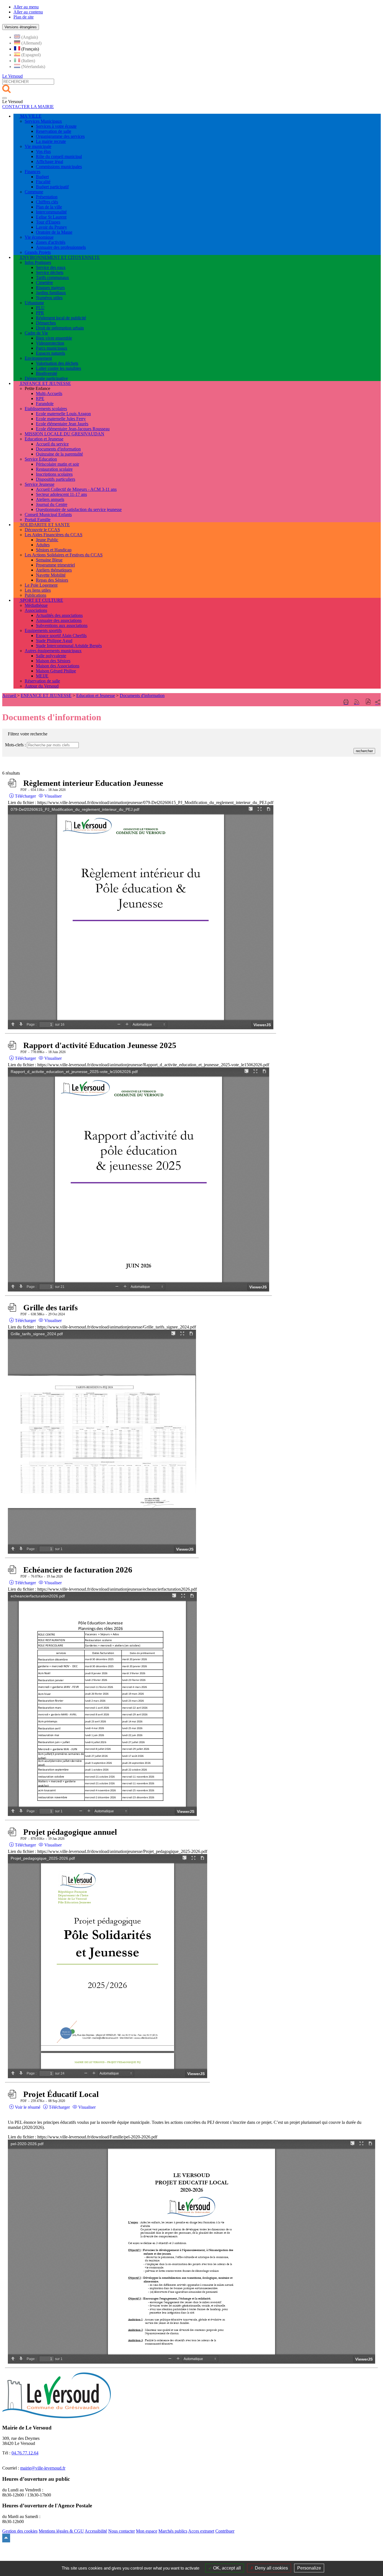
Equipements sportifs (43, 630)
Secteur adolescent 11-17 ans (61, 494)
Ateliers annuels (50, 499)
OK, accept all (226, 2568)
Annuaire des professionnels (61, 247)
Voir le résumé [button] (27, 2107)
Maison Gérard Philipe (56, 671)
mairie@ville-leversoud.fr (43, 2468)
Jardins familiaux (51, 293)
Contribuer (225, 2531)
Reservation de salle (54, 131)
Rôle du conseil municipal (59, 156)
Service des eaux (51, 267)
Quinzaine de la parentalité (59, 454)
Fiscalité (43, 182)
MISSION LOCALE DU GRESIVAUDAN (64, 434)
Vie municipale (38, 146)
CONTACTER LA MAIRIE (28, 107)
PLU (40, 308)
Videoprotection (50, 343)
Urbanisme (34, 303)
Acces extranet (201, 2531)
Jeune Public (47, 540)
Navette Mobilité (51, 575)
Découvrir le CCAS (42, 530)
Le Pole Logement (41, 585)
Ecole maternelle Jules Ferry (61, 419)
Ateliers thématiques (54, 570)
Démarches (46, 323)
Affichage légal (49, 162)
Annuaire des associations (59, 620)
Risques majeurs (50, 288)
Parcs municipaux (52, 348)
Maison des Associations (58, 666)
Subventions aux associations (62, 625)
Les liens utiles (38, 590)
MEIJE (42, 676)
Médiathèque (36, 605)
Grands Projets (38, 252)
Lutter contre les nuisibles (58, 368)
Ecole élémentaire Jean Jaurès (62, 424)
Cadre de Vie (36, 333)
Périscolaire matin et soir (57, 464)
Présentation (47, 197)
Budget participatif (52, 187)
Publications (35, 595)
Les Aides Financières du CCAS (54, 535)
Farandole (45, 404)
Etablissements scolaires (46, 409)
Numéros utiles (49, 298)
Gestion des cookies (20, 2531)
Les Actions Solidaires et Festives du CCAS (64, 555)
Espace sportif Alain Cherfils (61, 636)
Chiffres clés (47, 202)
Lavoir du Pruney (51, 227)
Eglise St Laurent (51, 217)
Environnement (38, 358)
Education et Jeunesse (44, 439)
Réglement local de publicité (61, 318)
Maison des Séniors (53, 661)
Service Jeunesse (40, 484)
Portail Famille (38, 520)
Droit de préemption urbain (60, 328)
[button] (368, 702)
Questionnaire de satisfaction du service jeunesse (79, 509)
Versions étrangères (21, 27)
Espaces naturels (50, 353)
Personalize (309, 2568)
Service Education (41, 459)
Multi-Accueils (49, 393)
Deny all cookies (271, 2568)
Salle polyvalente (51, 656)
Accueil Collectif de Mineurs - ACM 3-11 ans (76, 489)
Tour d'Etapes (48, 222)
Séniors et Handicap (54, 550)
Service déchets (50, 272)
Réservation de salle (42, 681)
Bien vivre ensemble (54, 338)
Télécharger (25, 796)
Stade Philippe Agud (54, 641)
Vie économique (39, 237)
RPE (40, 399)
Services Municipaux (43, 121)
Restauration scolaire (54, 469)
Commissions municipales (59, 167)
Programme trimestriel (55, 565)
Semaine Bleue (49, 560)
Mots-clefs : (15, 745)
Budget (42, 177)
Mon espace (147, 2531)
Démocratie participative (46, 378)
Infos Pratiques (38, 262)
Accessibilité (96, 2531)
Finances (33, 172)
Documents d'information (58, 449)
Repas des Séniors (52, 580)
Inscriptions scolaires (54, 474)
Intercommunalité (51, 212)
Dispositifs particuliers (56, 479)
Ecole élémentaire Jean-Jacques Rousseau (73, 429)
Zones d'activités (51, 242)
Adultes (43, 545)
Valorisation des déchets (57, 363)
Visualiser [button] (52, 796)
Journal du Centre (52, 504)
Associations (36, 610)
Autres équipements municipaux (53, 651)
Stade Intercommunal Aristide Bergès (69, 646)
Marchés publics (173, 2531)
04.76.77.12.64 (25, 2453)
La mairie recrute (51, 141)
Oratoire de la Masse (54, 232)
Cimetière (44, 283)
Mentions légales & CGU (61, 2531)
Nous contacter (122, 2531)
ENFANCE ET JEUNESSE (46, 695)
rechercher (364, 751)
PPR (40, 313)
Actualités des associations (59, 615)
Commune (34, 192)
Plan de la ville (49, 207)
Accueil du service (52, 444)
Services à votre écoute (56, 126)
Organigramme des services (60, 136)
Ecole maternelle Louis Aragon (63, 414)
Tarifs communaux (52, 277)
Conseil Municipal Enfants (48, 514)
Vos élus (43, 151)
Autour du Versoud (42, 686)
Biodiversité (47, 373)
